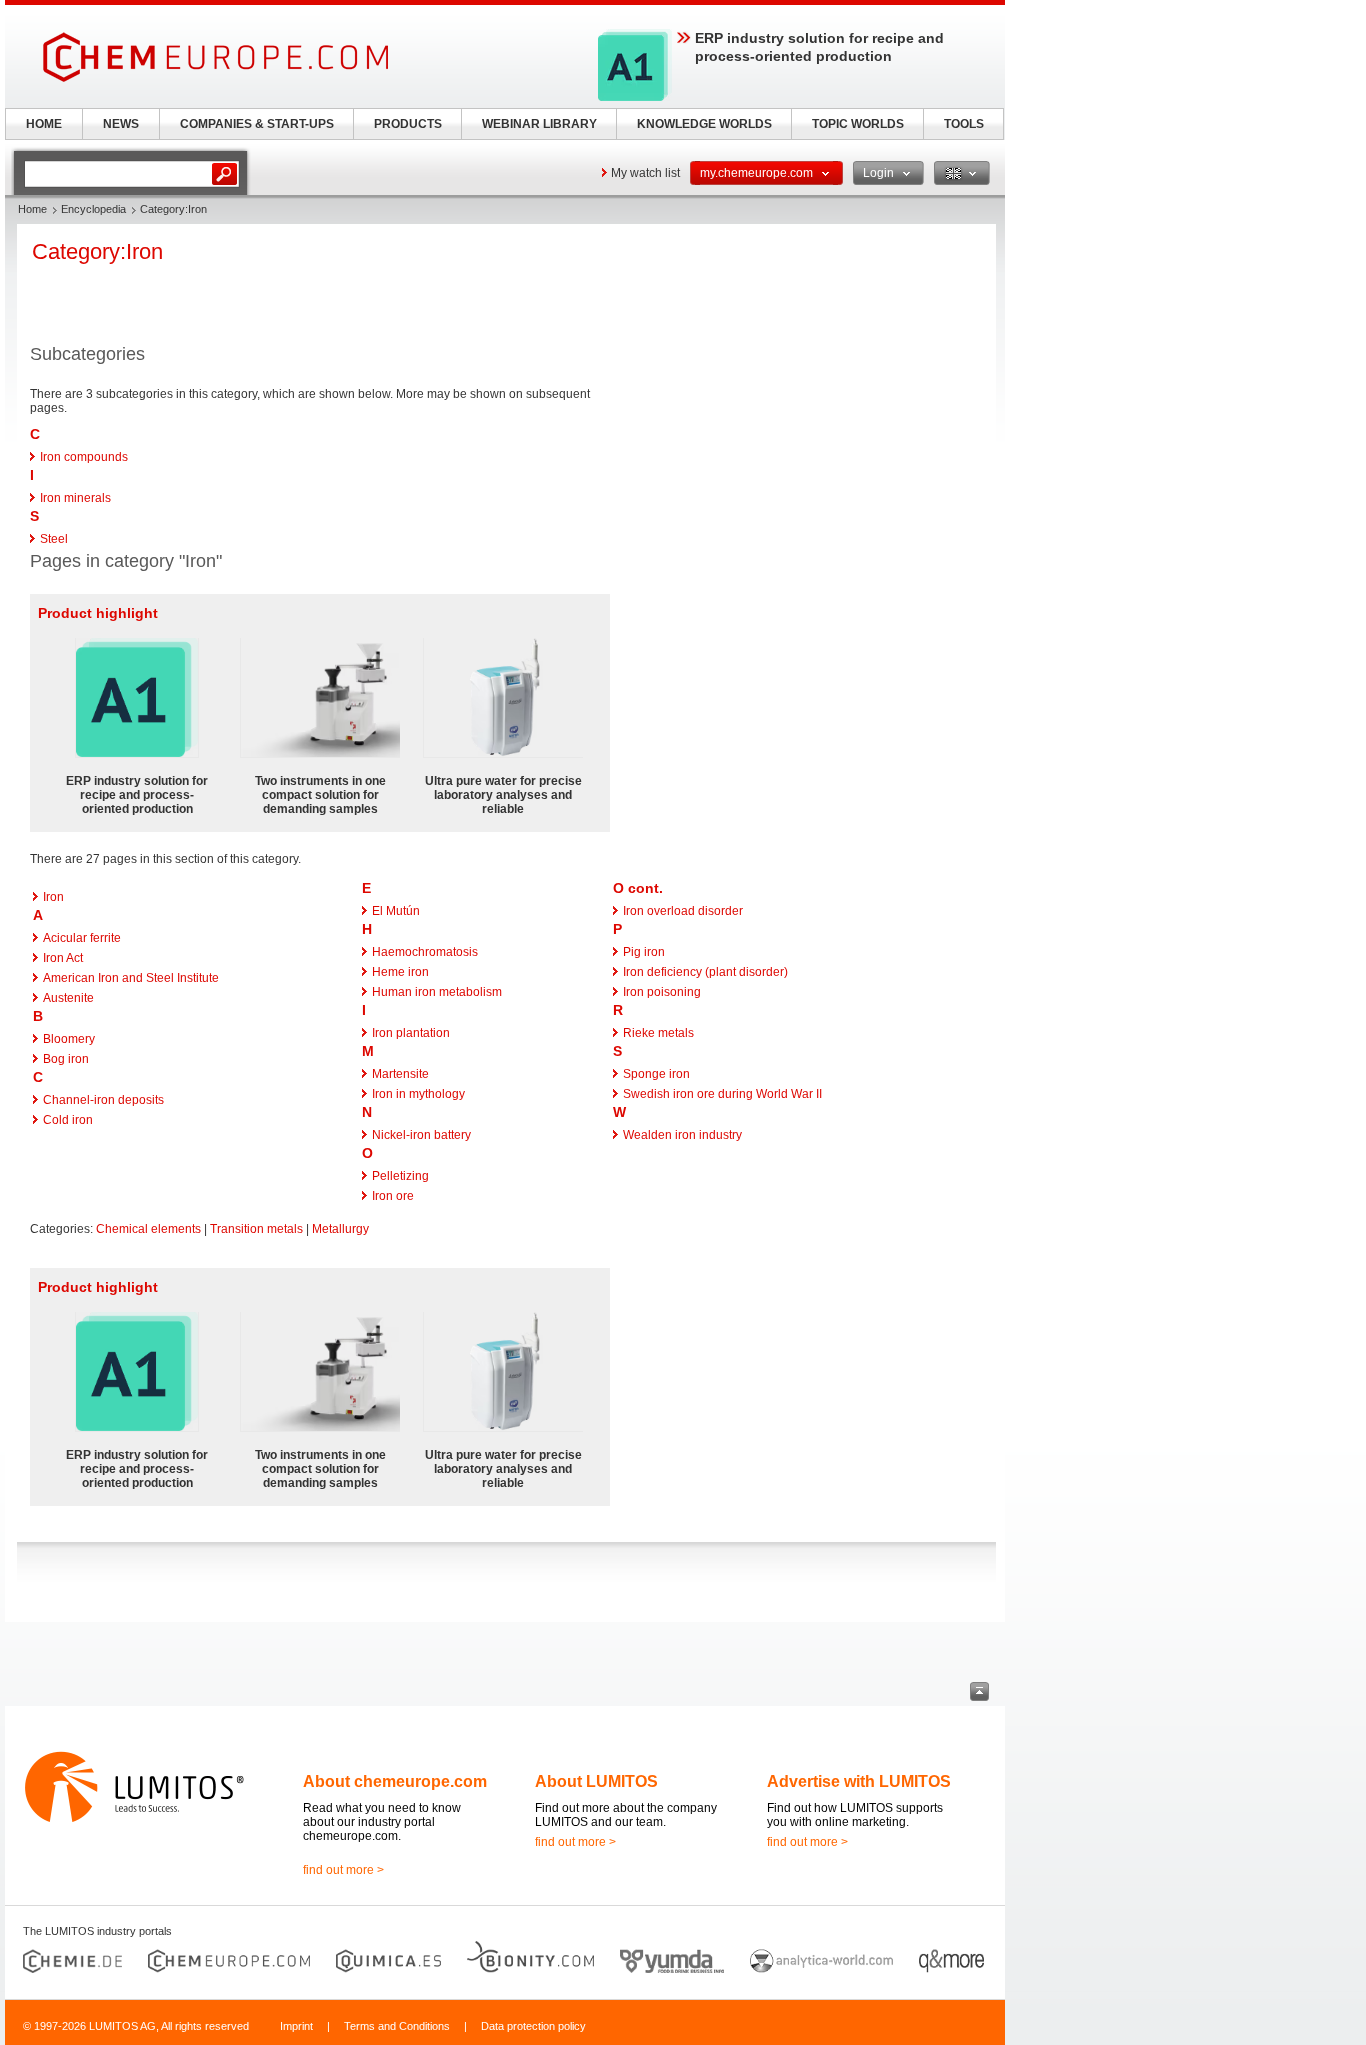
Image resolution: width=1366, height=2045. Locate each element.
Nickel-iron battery (421, 1135)
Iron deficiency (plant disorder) (705, 972)
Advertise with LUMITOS (859, 1781)
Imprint (296, 2026)
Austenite (68, 998)
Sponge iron (656, 1074)
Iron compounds (84, 457)
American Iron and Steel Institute (131, 978)
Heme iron (400, 972)
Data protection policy (533, 2026)
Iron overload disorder (683, 911)
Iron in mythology (418, 1094)
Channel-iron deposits (103, 1100)
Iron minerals (75, 498)
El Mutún (396, 911)
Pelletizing (400, 1176)
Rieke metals (658, 1033)
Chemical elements (148, 1229)
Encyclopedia (93, 209)
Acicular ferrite (82, 938)
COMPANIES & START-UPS (257, 124)
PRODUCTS (408, 124)
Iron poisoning (662, 992)
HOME (44, 124)
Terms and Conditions (397, 2026)
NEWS (121, 124)
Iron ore (393, 1196)
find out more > (343, 1870)
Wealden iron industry (682, 1135)
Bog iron (66, 1059)
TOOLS (964, 124)
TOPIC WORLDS (858, 124)
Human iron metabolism (437, 992)
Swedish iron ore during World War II (722, 1094)
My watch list (645, 173)
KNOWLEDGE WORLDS (704, 124)
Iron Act (63, 958)
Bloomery (69, 1039)
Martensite (400, 1074)
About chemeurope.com (395, 1781)
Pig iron (644, 952)
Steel (54, 539)
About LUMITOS (596, 1781)
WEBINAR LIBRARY (539, 124)
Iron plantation (411, 1033)
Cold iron (68, 1120)
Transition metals (256, 1229)
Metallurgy (340, 1229)
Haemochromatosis (425, 952)
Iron (53, 897)
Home (32, 209)
